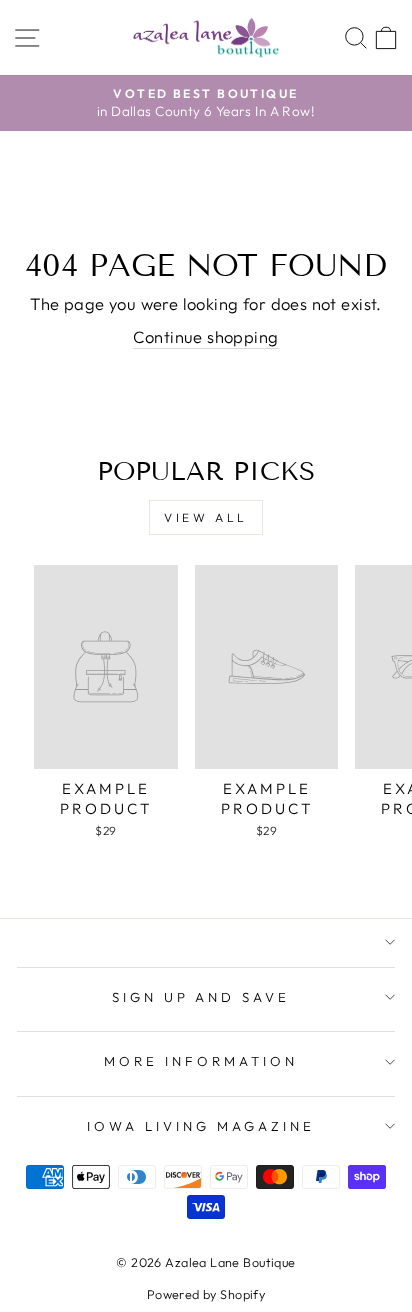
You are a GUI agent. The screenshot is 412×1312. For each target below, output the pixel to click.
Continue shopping (205, 336)
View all (206, 517)
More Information (201, 1061)
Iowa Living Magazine (201, 1126)
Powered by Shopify (206, 1294)
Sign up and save (201, 997)
